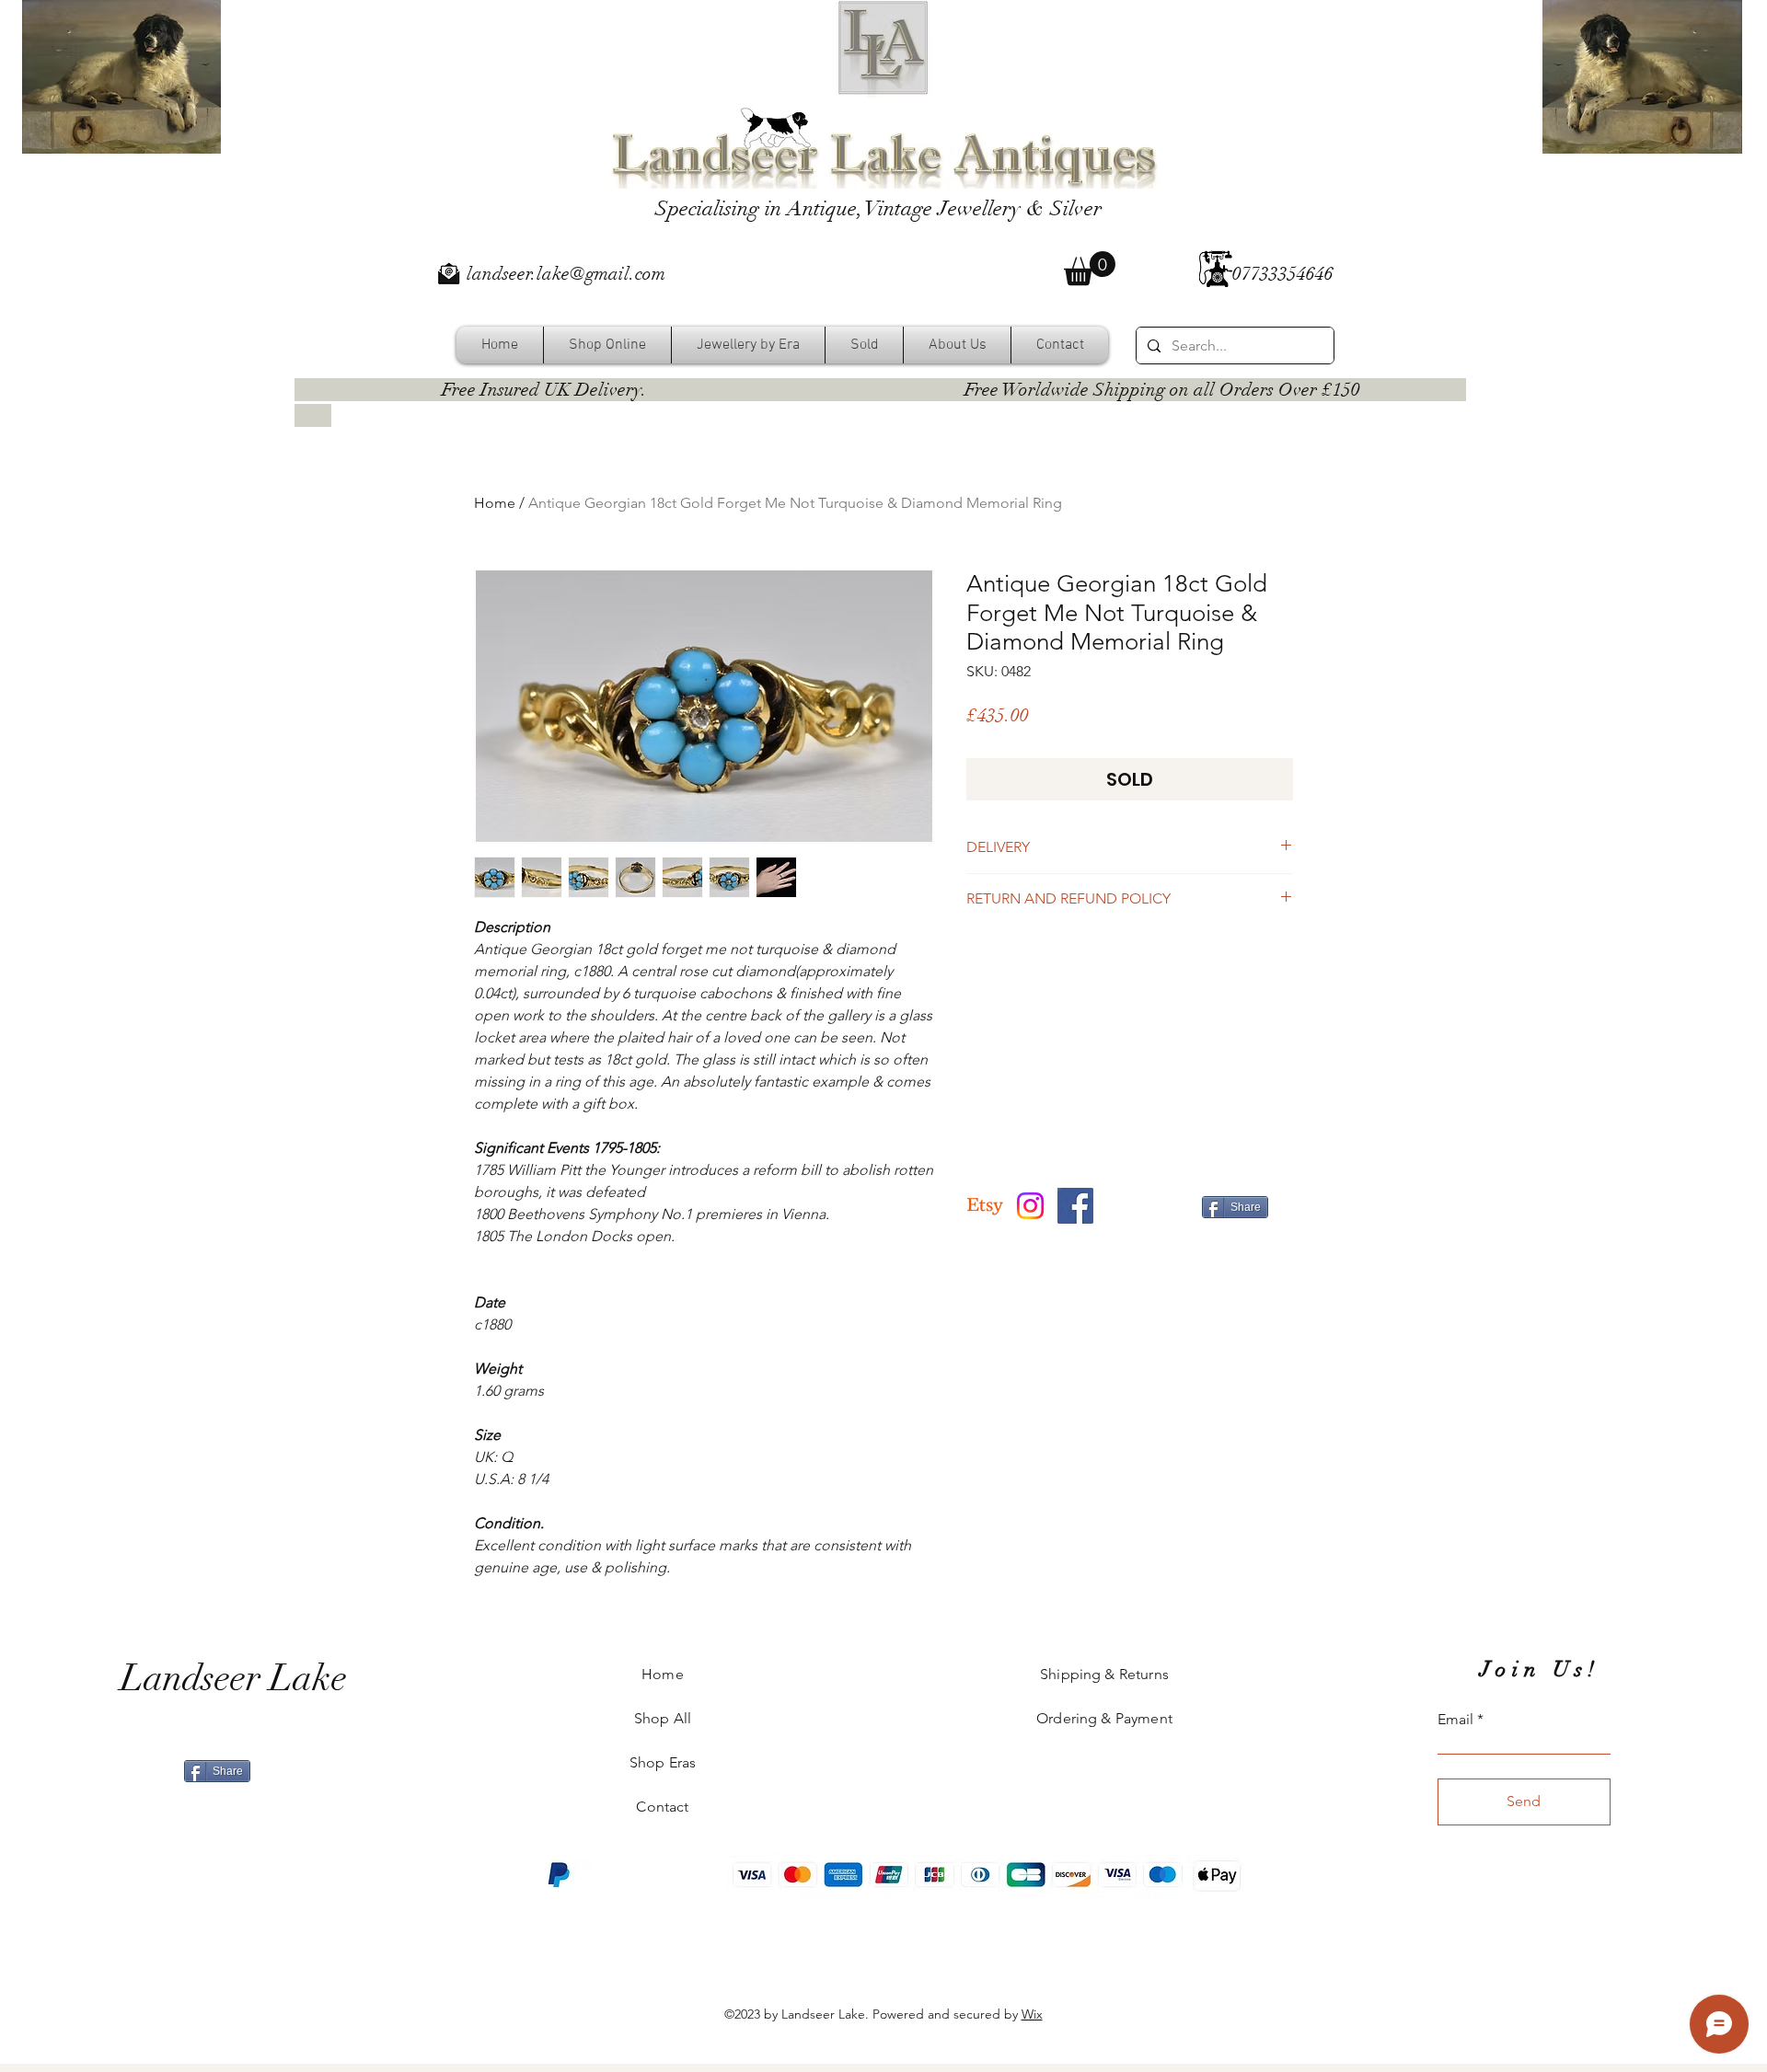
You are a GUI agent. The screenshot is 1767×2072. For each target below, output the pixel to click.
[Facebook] (1075, 1206)
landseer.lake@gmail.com (566, 274)
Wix (1032, 2014)
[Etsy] (985, 1206)
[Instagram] (1030, 1206)
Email (1455, 1720)
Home (495, 503)
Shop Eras (663, 1762)
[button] (1090, 268)
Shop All (663, 1718)
